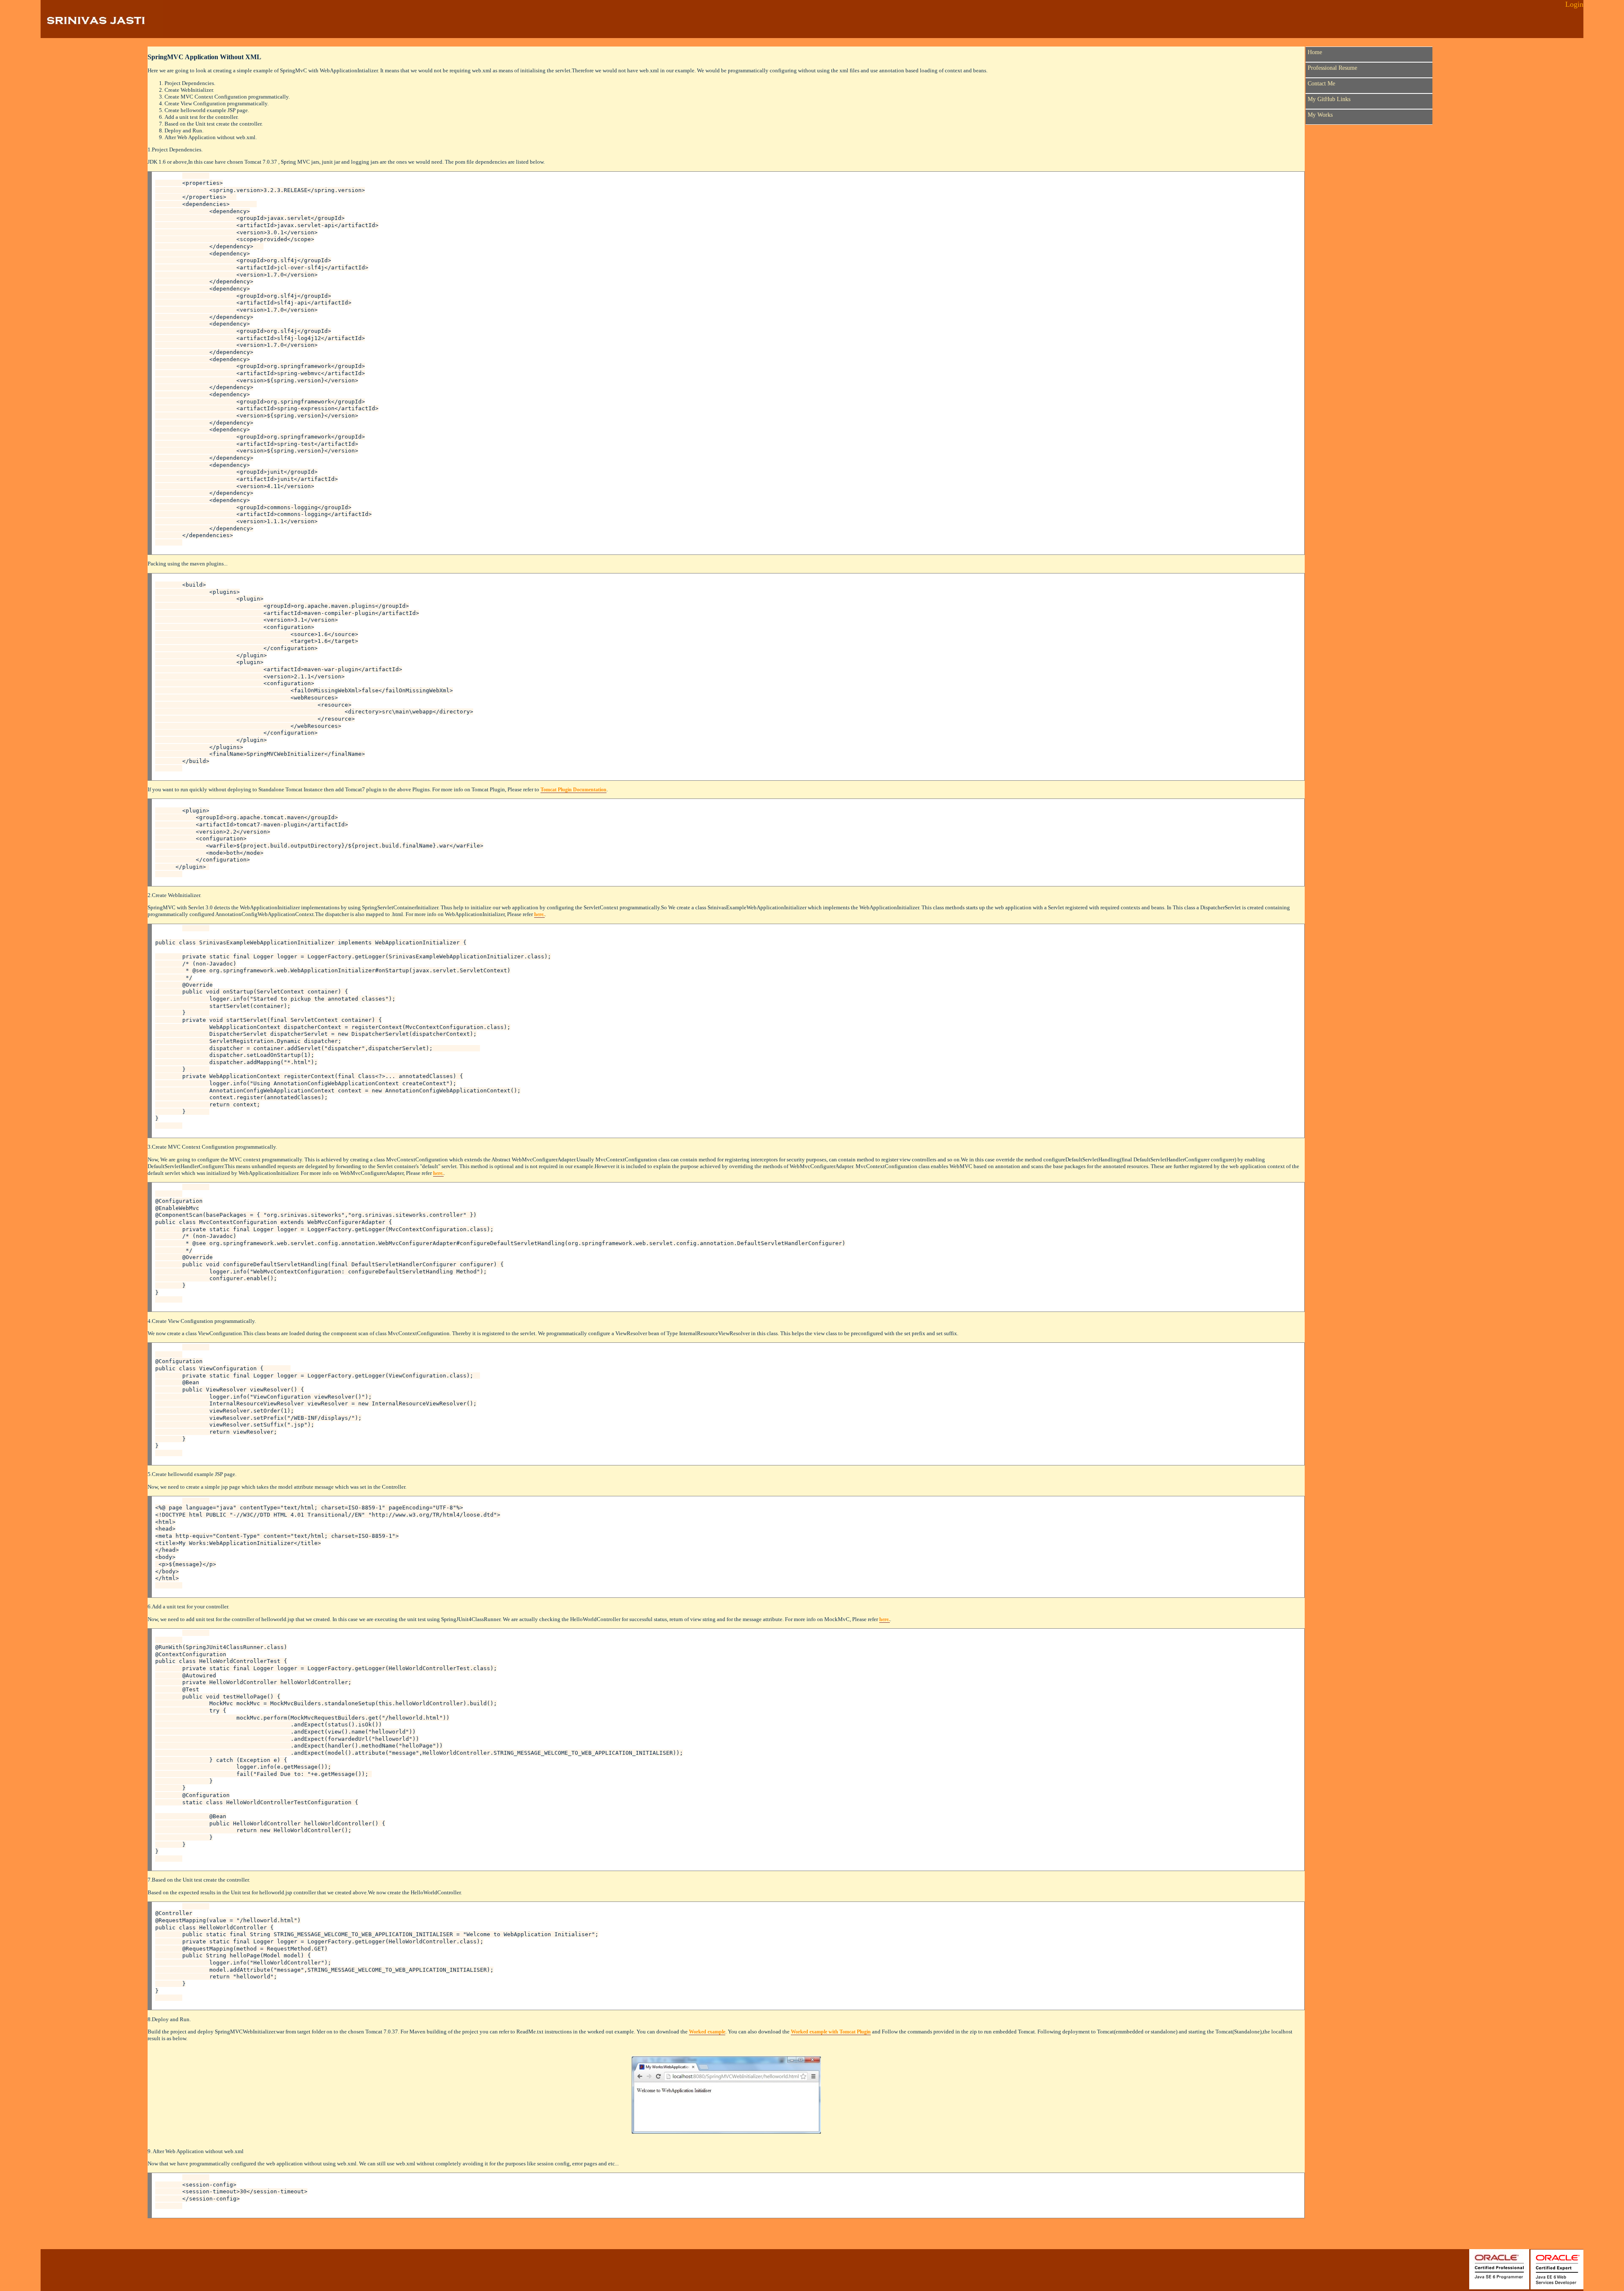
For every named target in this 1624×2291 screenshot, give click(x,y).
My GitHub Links (1329, 99)
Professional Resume (1332, 68)
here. (539, 914)
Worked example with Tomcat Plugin (831, 2032)
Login (1574, 4)
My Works (1320, 115)
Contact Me (1321, 83)
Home (1315, 52)
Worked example (707, 2032)
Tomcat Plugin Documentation (573, 790)
